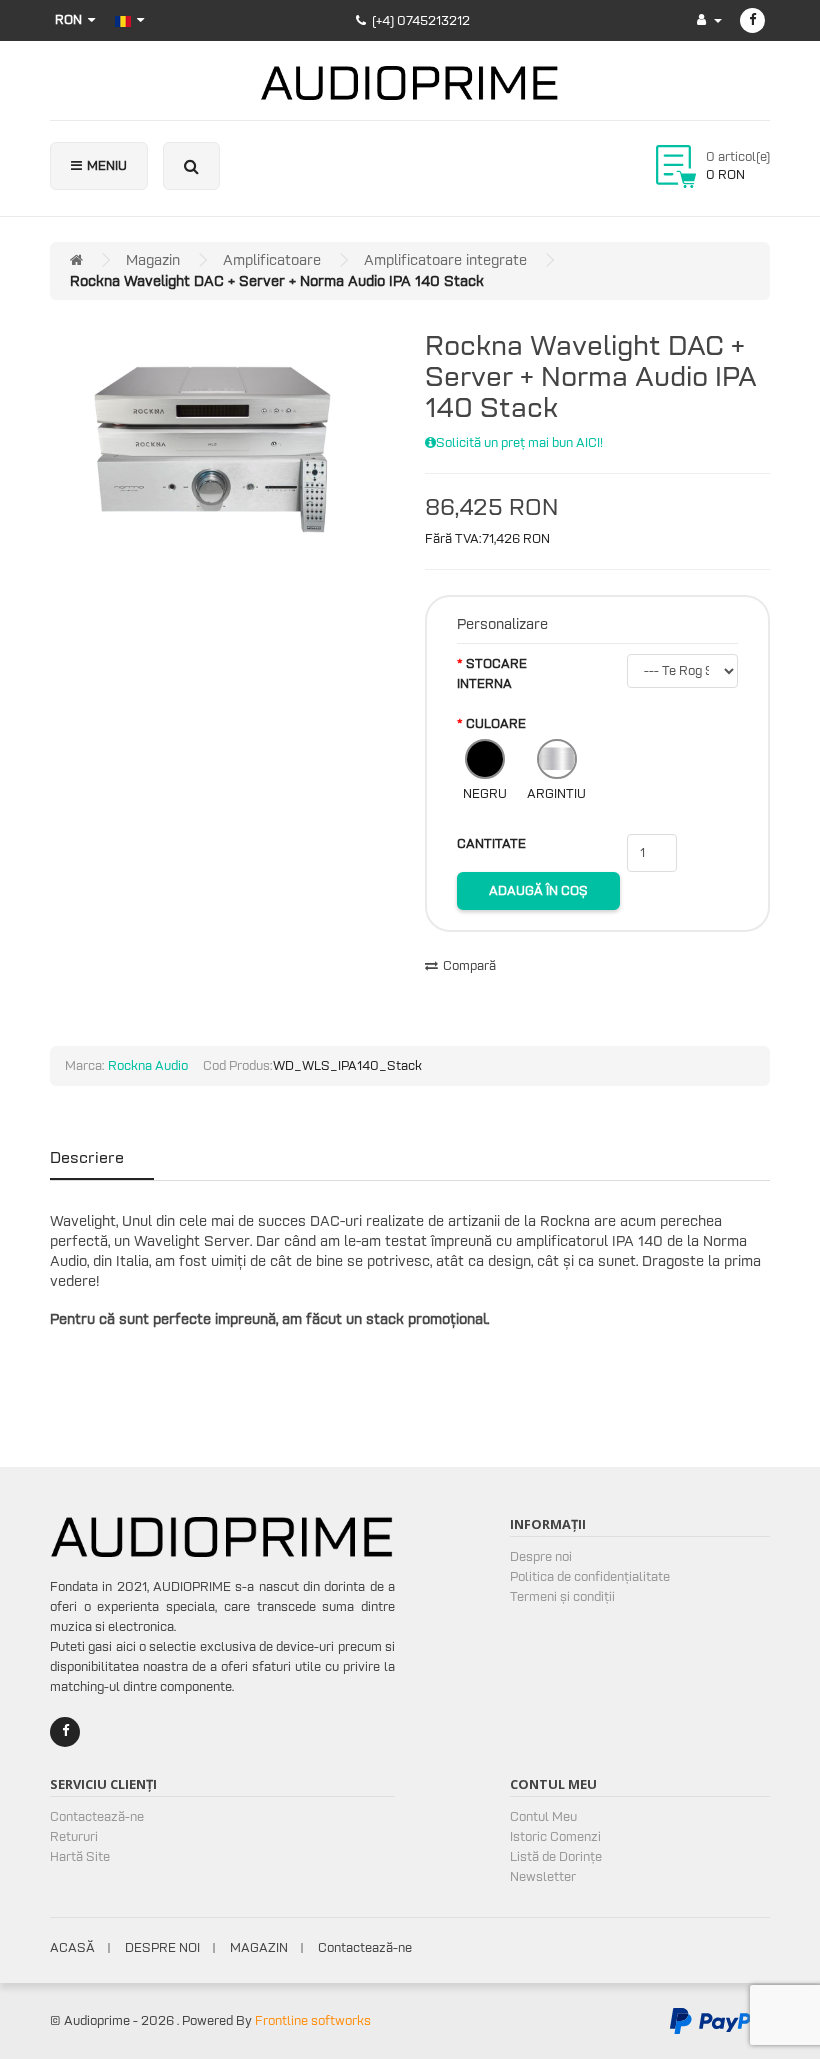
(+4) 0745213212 (421, 20)
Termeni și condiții (562, 1596)
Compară (469, 965)
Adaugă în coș (538, 890)
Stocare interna (492, 673)
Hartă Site (80, 1856)
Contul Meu (543, 1816)
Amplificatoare (272, 260)
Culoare (496, 723)
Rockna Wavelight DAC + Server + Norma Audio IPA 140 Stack (277, 281)
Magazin (153, 260)
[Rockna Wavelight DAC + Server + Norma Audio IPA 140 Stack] (212, 443)
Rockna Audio (148, 1065)
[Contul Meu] (709, 19)
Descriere (87, 1157)
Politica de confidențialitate (590, 1576)
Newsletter (543, 1876)
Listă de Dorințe (556, 1856)
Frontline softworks (313, 2020)
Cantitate (491, 843)
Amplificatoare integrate (445, 260)
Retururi (74, 1836)
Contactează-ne (97, 1816)
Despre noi (541, 1556)
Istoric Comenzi (555, 1836)
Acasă (72, 1947)
